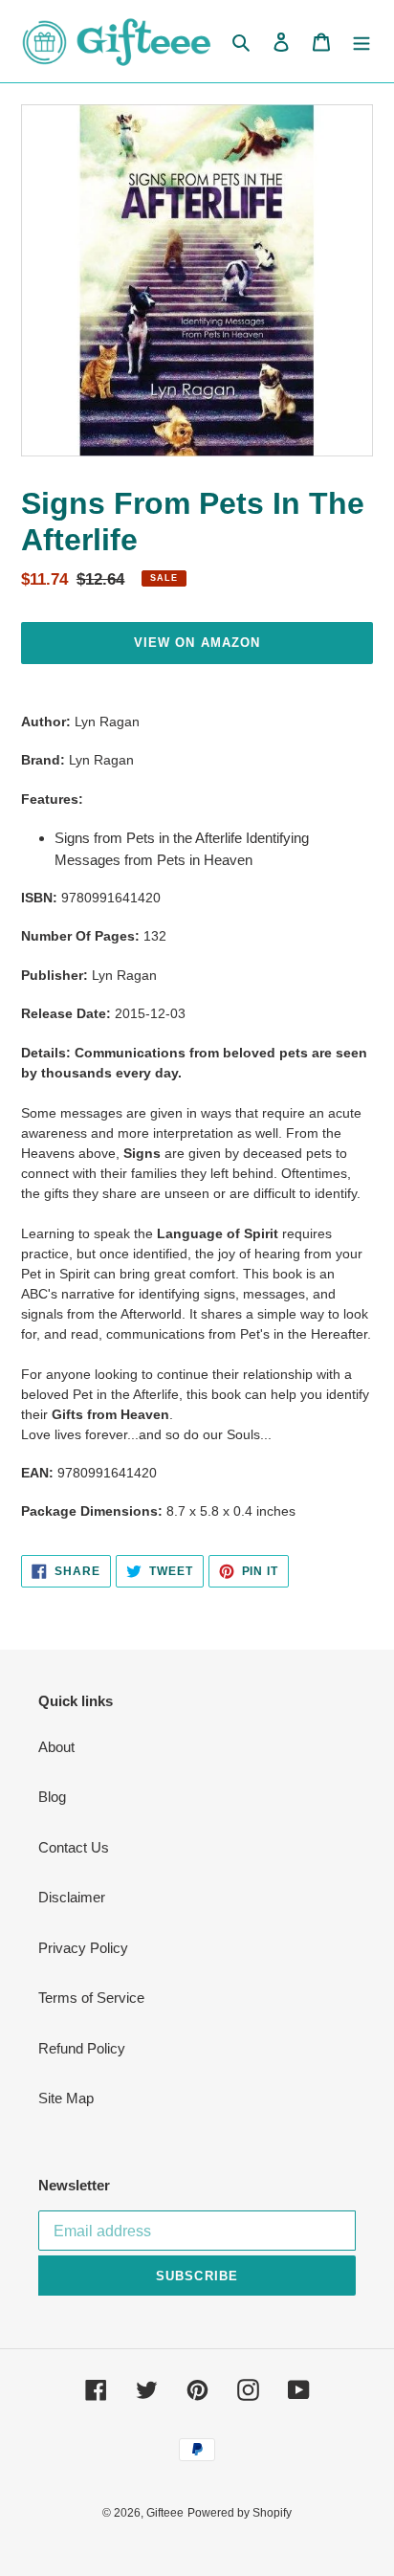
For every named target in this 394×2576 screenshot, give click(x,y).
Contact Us (74, 1847)
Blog (52, 1797)
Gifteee (165, 2513)
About (56, 1747)
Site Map (66, 2098)
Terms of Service (91, 1998)
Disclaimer (72, 1897)
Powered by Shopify (240, 2513)
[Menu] (361, 42)
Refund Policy (82, 2048)
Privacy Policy (83, 1948)
